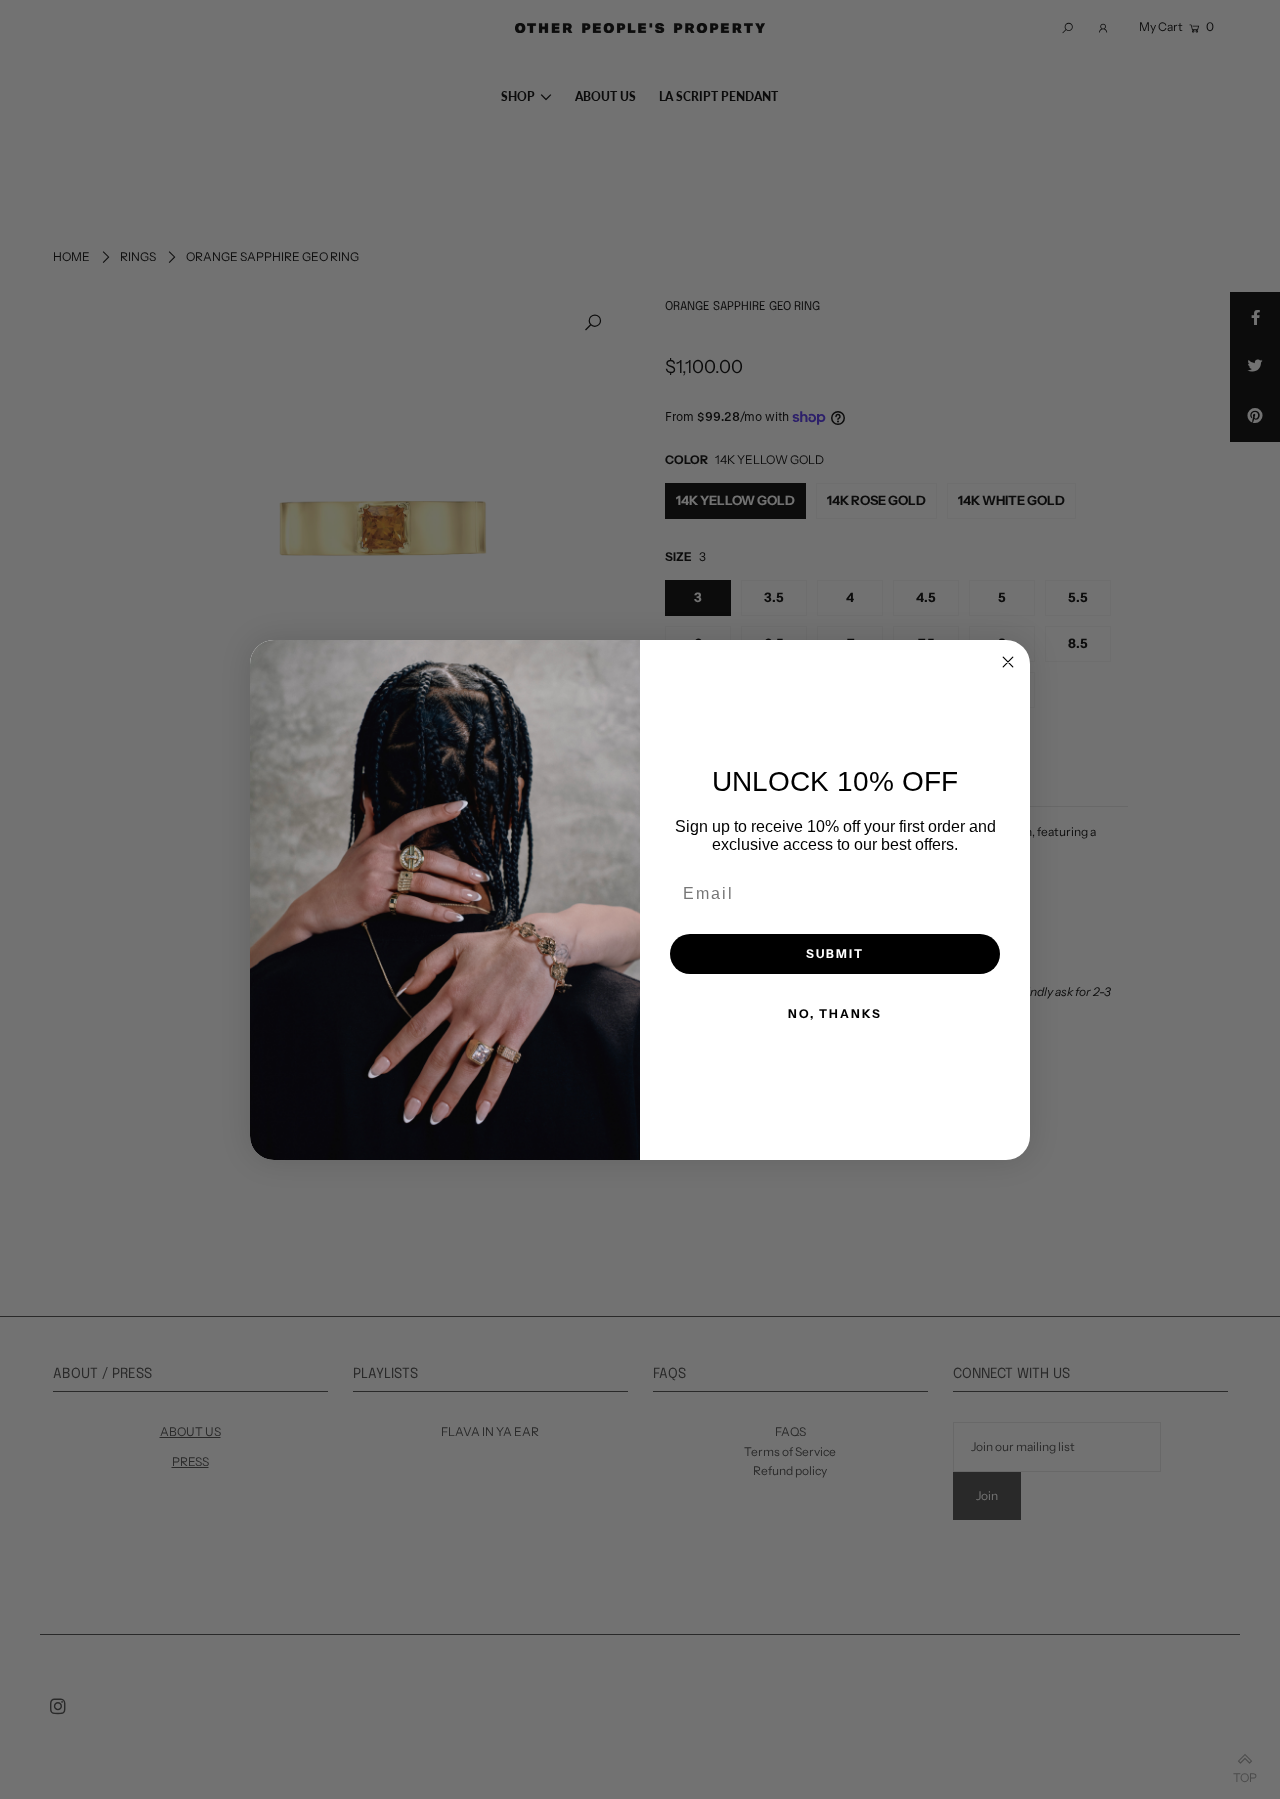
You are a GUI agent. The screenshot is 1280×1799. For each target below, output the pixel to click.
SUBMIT (835, 953)
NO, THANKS (835, 1013)
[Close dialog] (1008, 662)
